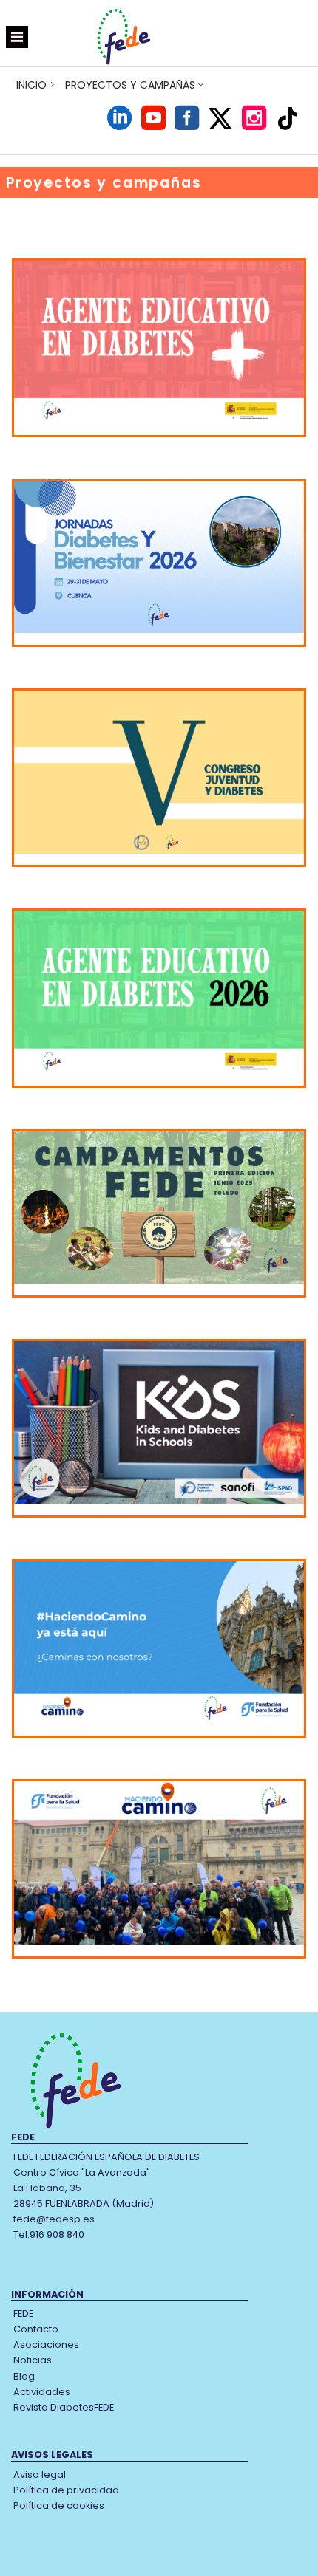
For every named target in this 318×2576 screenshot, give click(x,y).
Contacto (36, 2329)
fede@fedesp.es (54, 2219)
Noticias (33, 2360)
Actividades (42, 2392)
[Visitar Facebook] (187, 125)
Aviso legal (40, 2474)
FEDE (23, 2313)
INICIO (31, 85)
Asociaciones (46, 2344)
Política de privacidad (66, 2490)
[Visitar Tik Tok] (288, 118)
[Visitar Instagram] (254, 125)
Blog (24, 2376)
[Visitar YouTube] (153, 125)
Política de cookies (59, 2505)
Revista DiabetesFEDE (64, 2407)
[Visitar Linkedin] (119, 125)
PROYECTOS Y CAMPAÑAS (130, 85)
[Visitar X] (220, 119)
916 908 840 (57, 2234)
